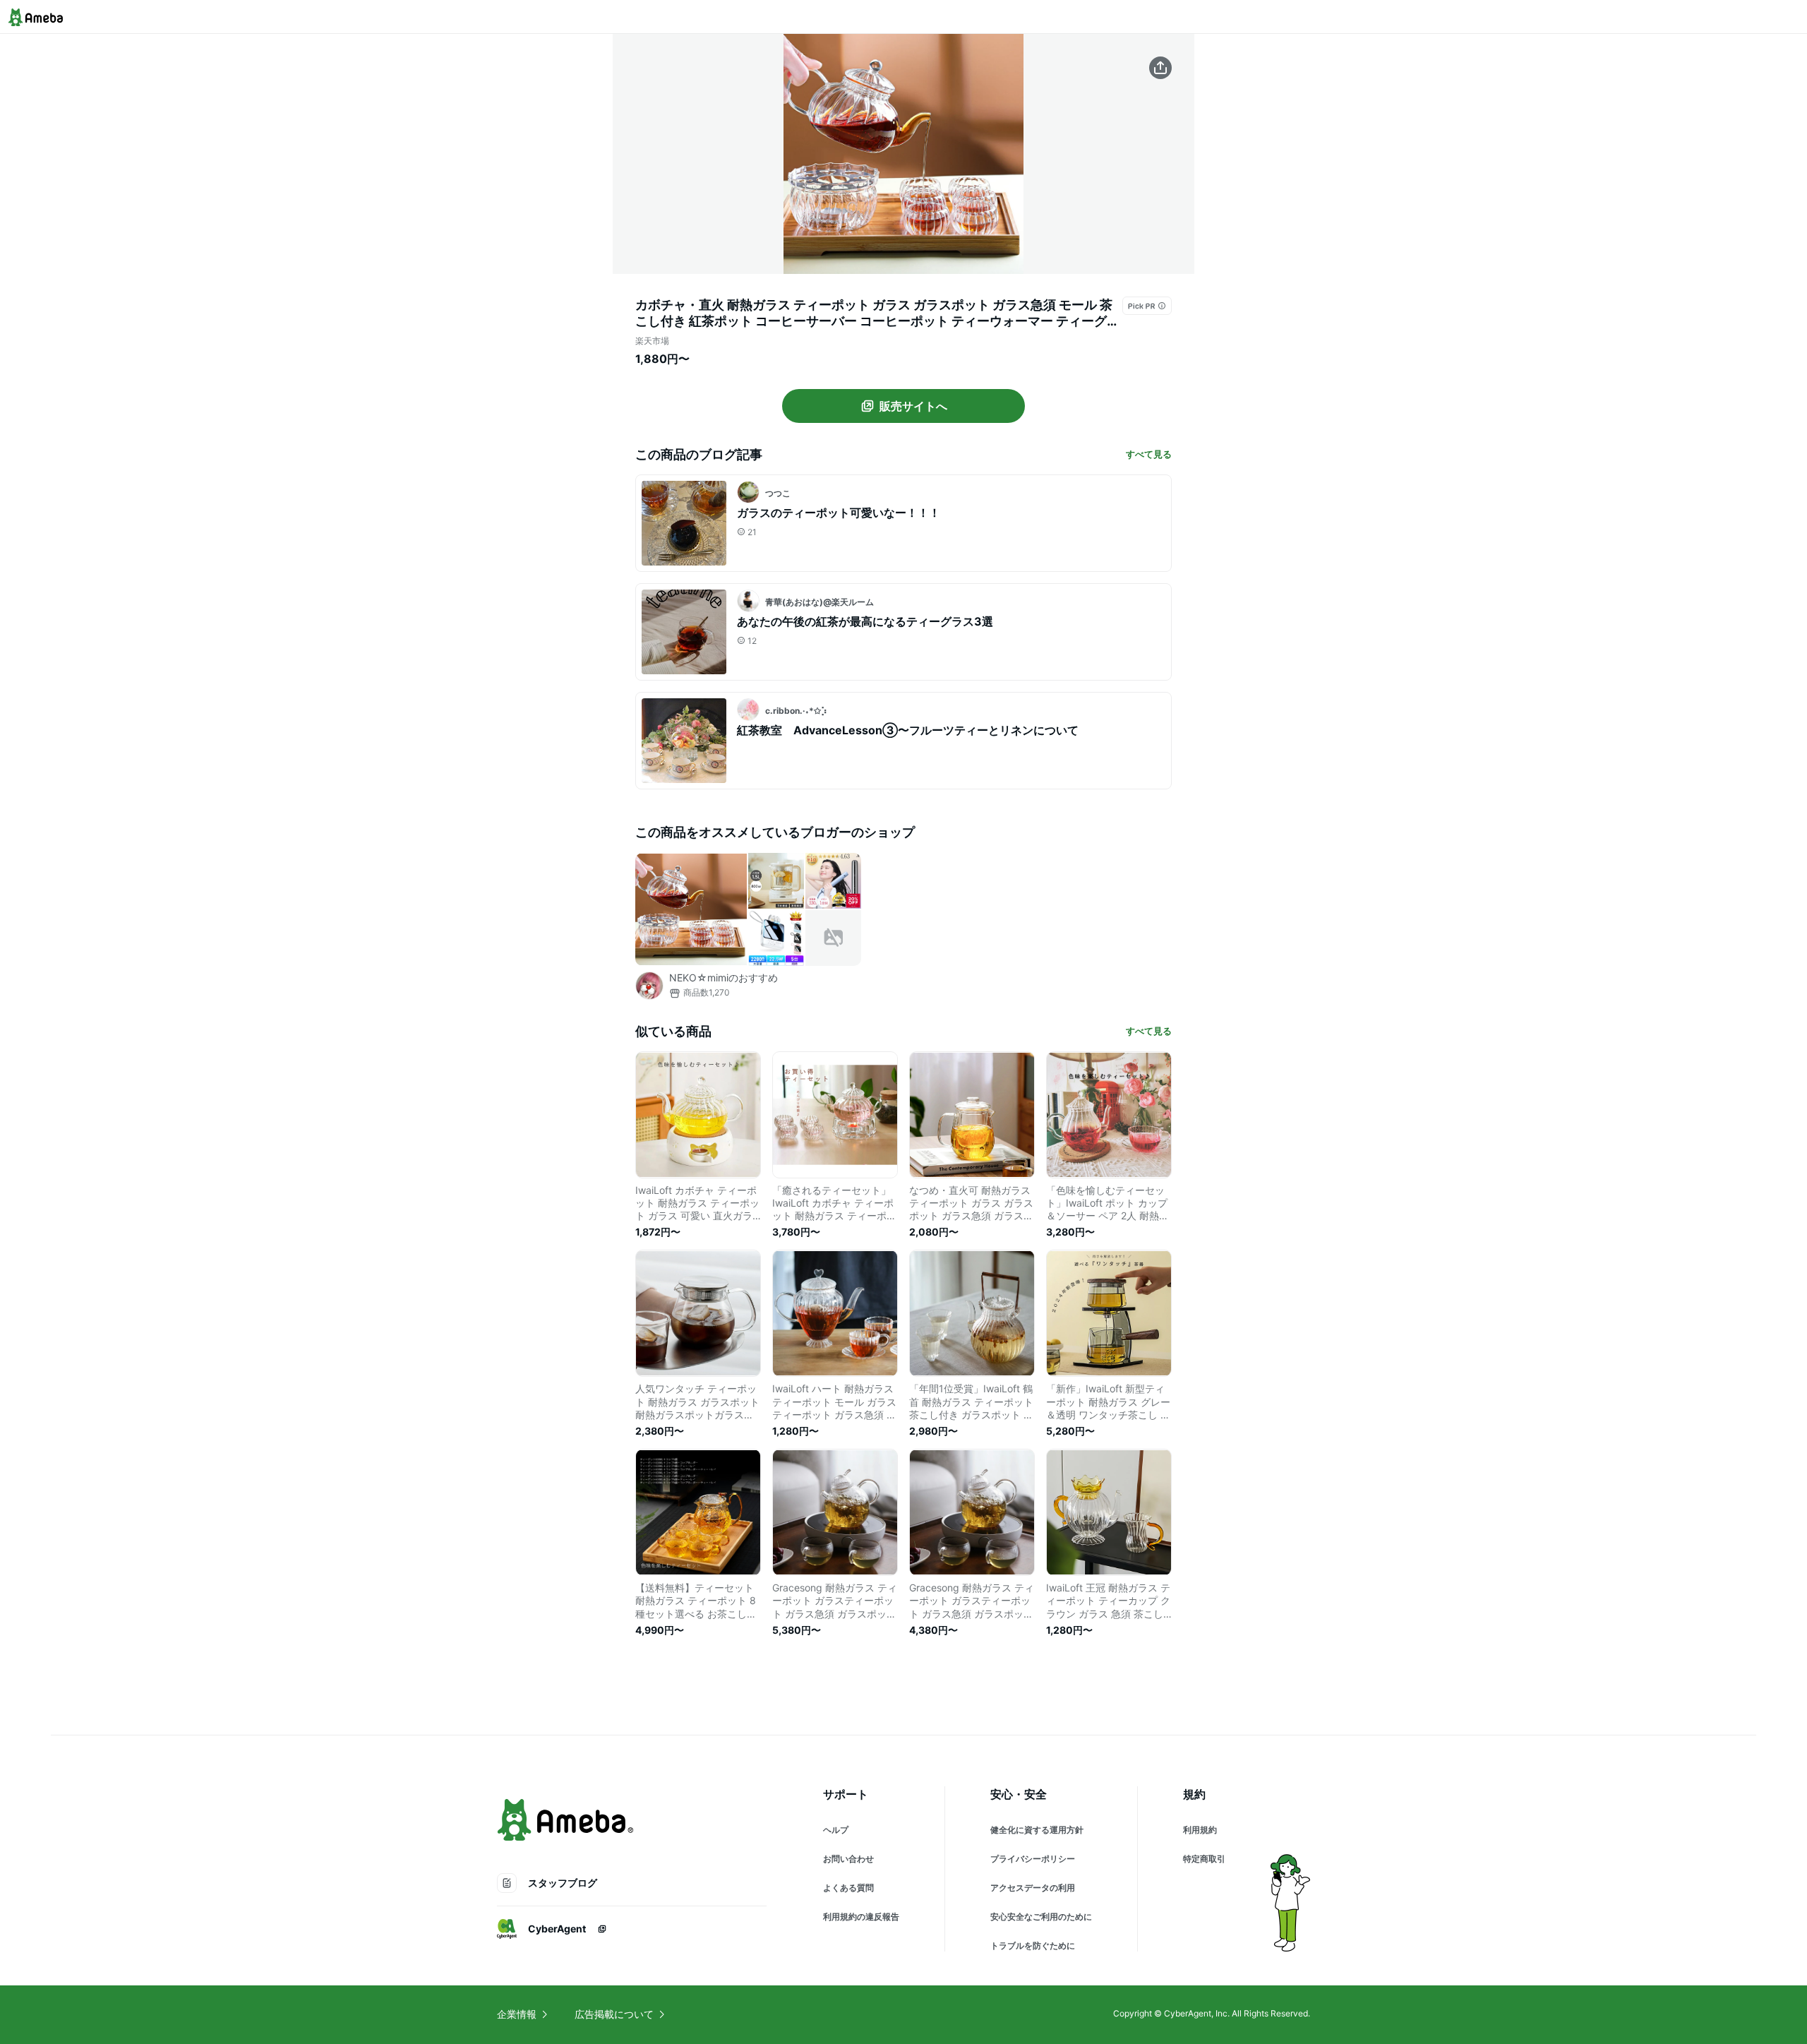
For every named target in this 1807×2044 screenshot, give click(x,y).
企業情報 (517, 2014)
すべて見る (1149, 454)
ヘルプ (836, 1830)
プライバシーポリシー (1033, 1859)
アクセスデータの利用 (1033, 1888)
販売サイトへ (913, 406)
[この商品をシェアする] (1160, 68)
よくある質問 (848, 1888)
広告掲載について (614, 2014)
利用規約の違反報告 (861, 1917)
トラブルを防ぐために (1033, 1946)
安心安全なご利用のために (1041, 1917)
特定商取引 (1204, 1859)
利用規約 (1200, 1830)
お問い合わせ (848, 1859)
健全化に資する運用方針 (1037, 1830)
